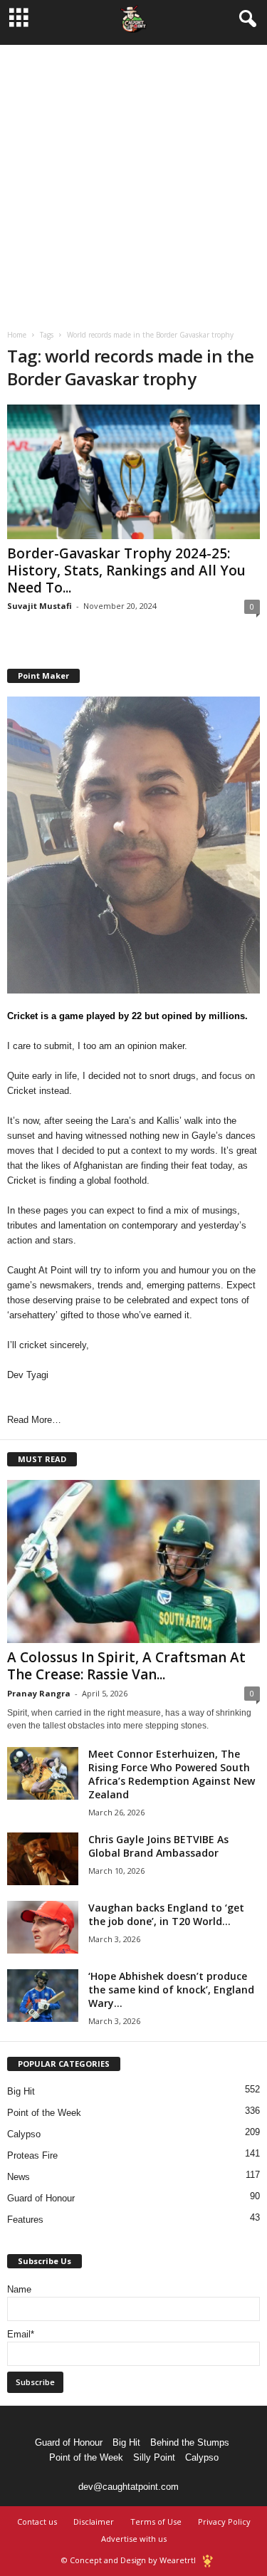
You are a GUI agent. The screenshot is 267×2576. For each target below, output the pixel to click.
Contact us (37, 2522)
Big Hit (21, 2091)
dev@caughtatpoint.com (129, 2487)
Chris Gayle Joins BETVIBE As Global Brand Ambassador (158, 1846)
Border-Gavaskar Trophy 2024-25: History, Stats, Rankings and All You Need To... (126, 570)
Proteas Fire (32, 2155)
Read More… (34, 1420)
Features (25, 2220)
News (19, 2177)
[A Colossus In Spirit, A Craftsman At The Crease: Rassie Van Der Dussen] (133, 1561)
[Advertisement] (133, 178)
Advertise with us (134, 2539)
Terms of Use (156, 2522)
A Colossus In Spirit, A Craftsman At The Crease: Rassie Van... (126, 1666)
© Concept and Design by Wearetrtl (129, 2560)
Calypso (24, 2134)
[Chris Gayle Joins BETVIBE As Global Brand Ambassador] (43, 1859)
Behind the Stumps (190, 2442)
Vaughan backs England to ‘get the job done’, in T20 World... (166, 1914)
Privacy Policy (224, 2522)
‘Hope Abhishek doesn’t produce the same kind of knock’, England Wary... (171, 1990)
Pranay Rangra (39, 1693)
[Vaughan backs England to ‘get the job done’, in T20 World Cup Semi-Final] (43, 1928)
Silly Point (154, 2457)
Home (17, 335)
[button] (245, 19)
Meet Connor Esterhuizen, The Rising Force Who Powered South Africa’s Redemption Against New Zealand (172, 1774)
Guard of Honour (41, 2198)
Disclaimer (94, 2522)
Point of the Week (44, 2113)
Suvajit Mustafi (40, 606)
